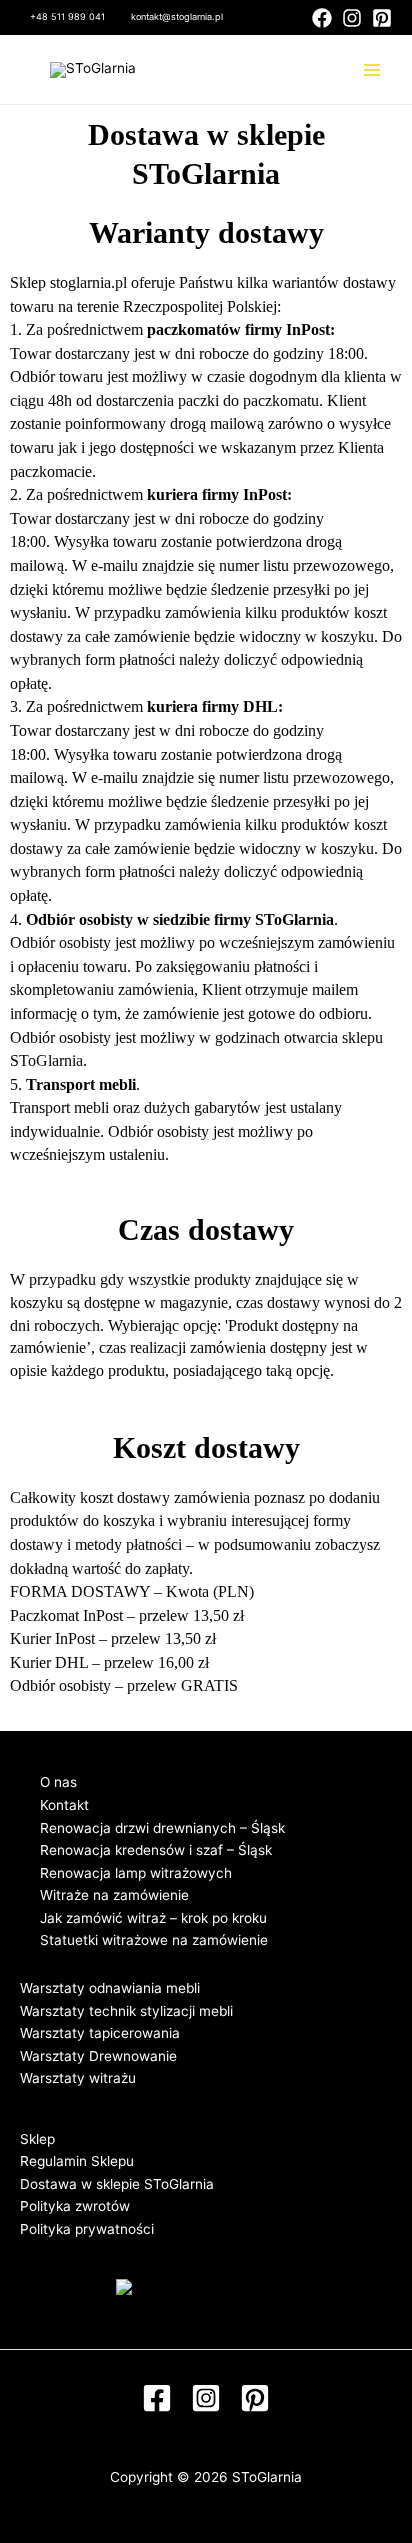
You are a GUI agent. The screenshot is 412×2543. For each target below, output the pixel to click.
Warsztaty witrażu (78, 2078)
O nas (58, 1782)
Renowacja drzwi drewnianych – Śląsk (162, 1828)
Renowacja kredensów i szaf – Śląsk (156, 1850)
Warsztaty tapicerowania (100, 2033)
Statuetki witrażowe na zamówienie (154, 1940)
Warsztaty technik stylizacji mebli (126, 2011)
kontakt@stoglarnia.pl (177, 16)
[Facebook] (322, 18)
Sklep (37, 2139)
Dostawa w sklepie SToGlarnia (117, 2184)
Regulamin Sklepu (77, 2161)
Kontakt (64, 1805)
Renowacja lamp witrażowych (136, 1873)
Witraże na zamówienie (114, 1895)
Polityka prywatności (87, 2229)
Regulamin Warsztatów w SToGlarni (134, 2101)
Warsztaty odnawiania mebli (110, 1988)
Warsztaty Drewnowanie (98, 2056)
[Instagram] (352, 18)
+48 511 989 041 (67, 16)
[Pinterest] (382, 18)
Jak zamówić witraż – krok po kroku (153, 1918)
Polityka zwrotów (75, 2206)
